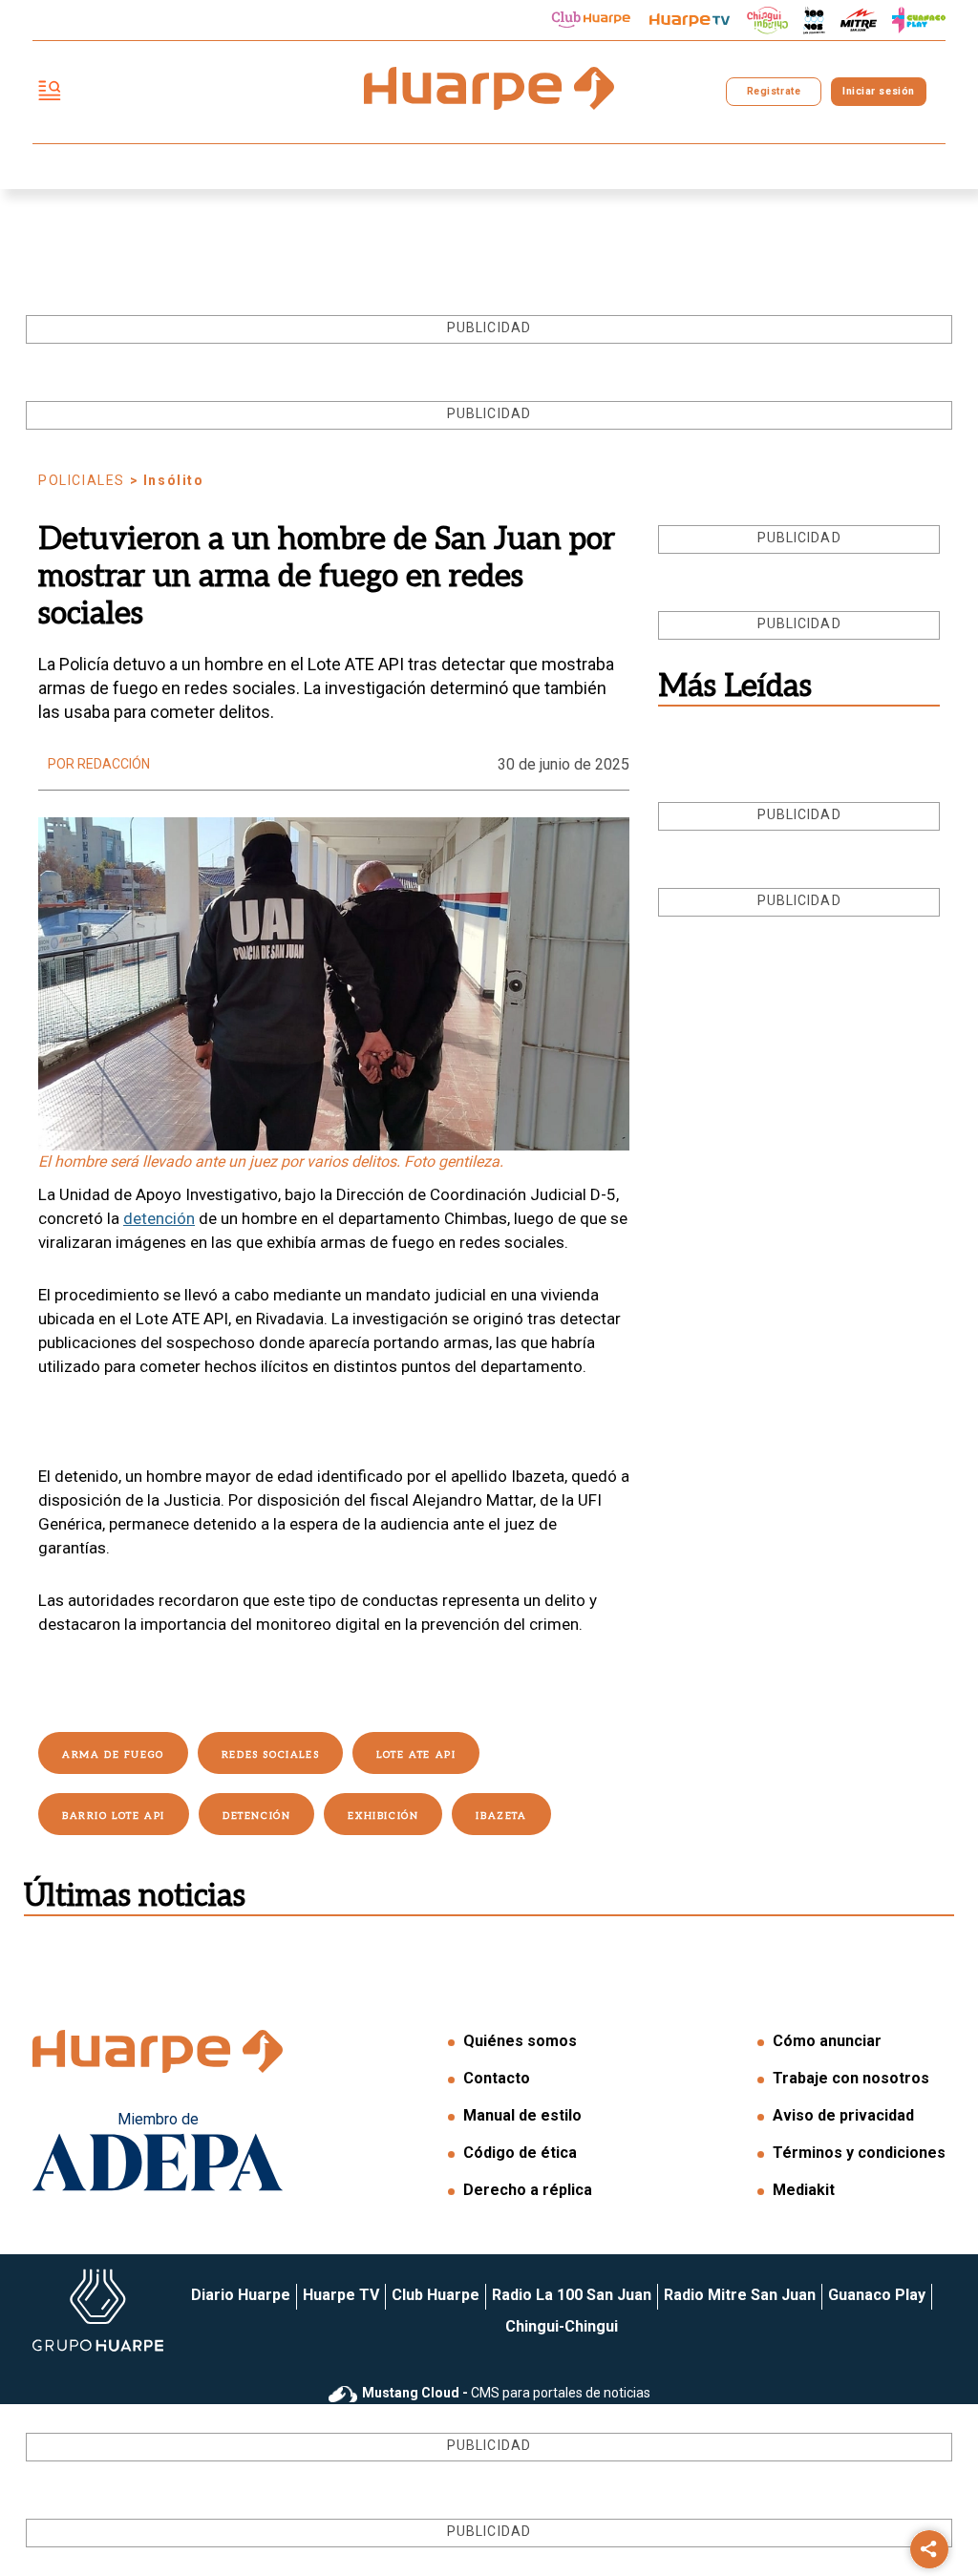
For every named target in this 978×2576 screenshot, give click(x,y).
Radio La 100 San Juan (572, 2295)
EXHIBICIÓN (383, 1816)
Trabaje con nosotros (851, 2078)
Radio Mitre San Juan (740, 2295)
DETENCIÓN (256, 1816)
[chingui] (768, 21)
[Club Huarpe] (591, 20)
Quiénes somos (520, 2041)
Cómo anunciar (827, 2041)
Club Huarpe (436, 2295)
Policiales (82, 480)
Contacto (497, 2078)
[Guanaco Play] (919, 20)
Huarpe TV (341, 2295)
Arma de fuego (113, 1755)
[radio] (859, 20)
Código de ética (520, 2153)
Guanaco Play (877, 2295)
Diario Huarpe (241, 2295)
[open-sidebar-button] (50, 92)
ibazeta (501, 1816)
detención (159, 1218)
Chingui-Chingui (562, 2326)
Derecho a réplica (528, 2190)
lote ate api (416, 1755)
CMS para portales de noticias (506, 2393)
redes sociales (270, 1755)
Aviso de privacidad (843, 2115)
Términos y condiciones (859, 2153)
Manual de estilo (522, 2115)
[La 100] (814, 21)
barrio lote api (114, 1816)
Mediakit (804, 2190)
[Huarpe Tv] (690, 20)
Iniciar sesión (878, 91)
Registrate (774, 91)
